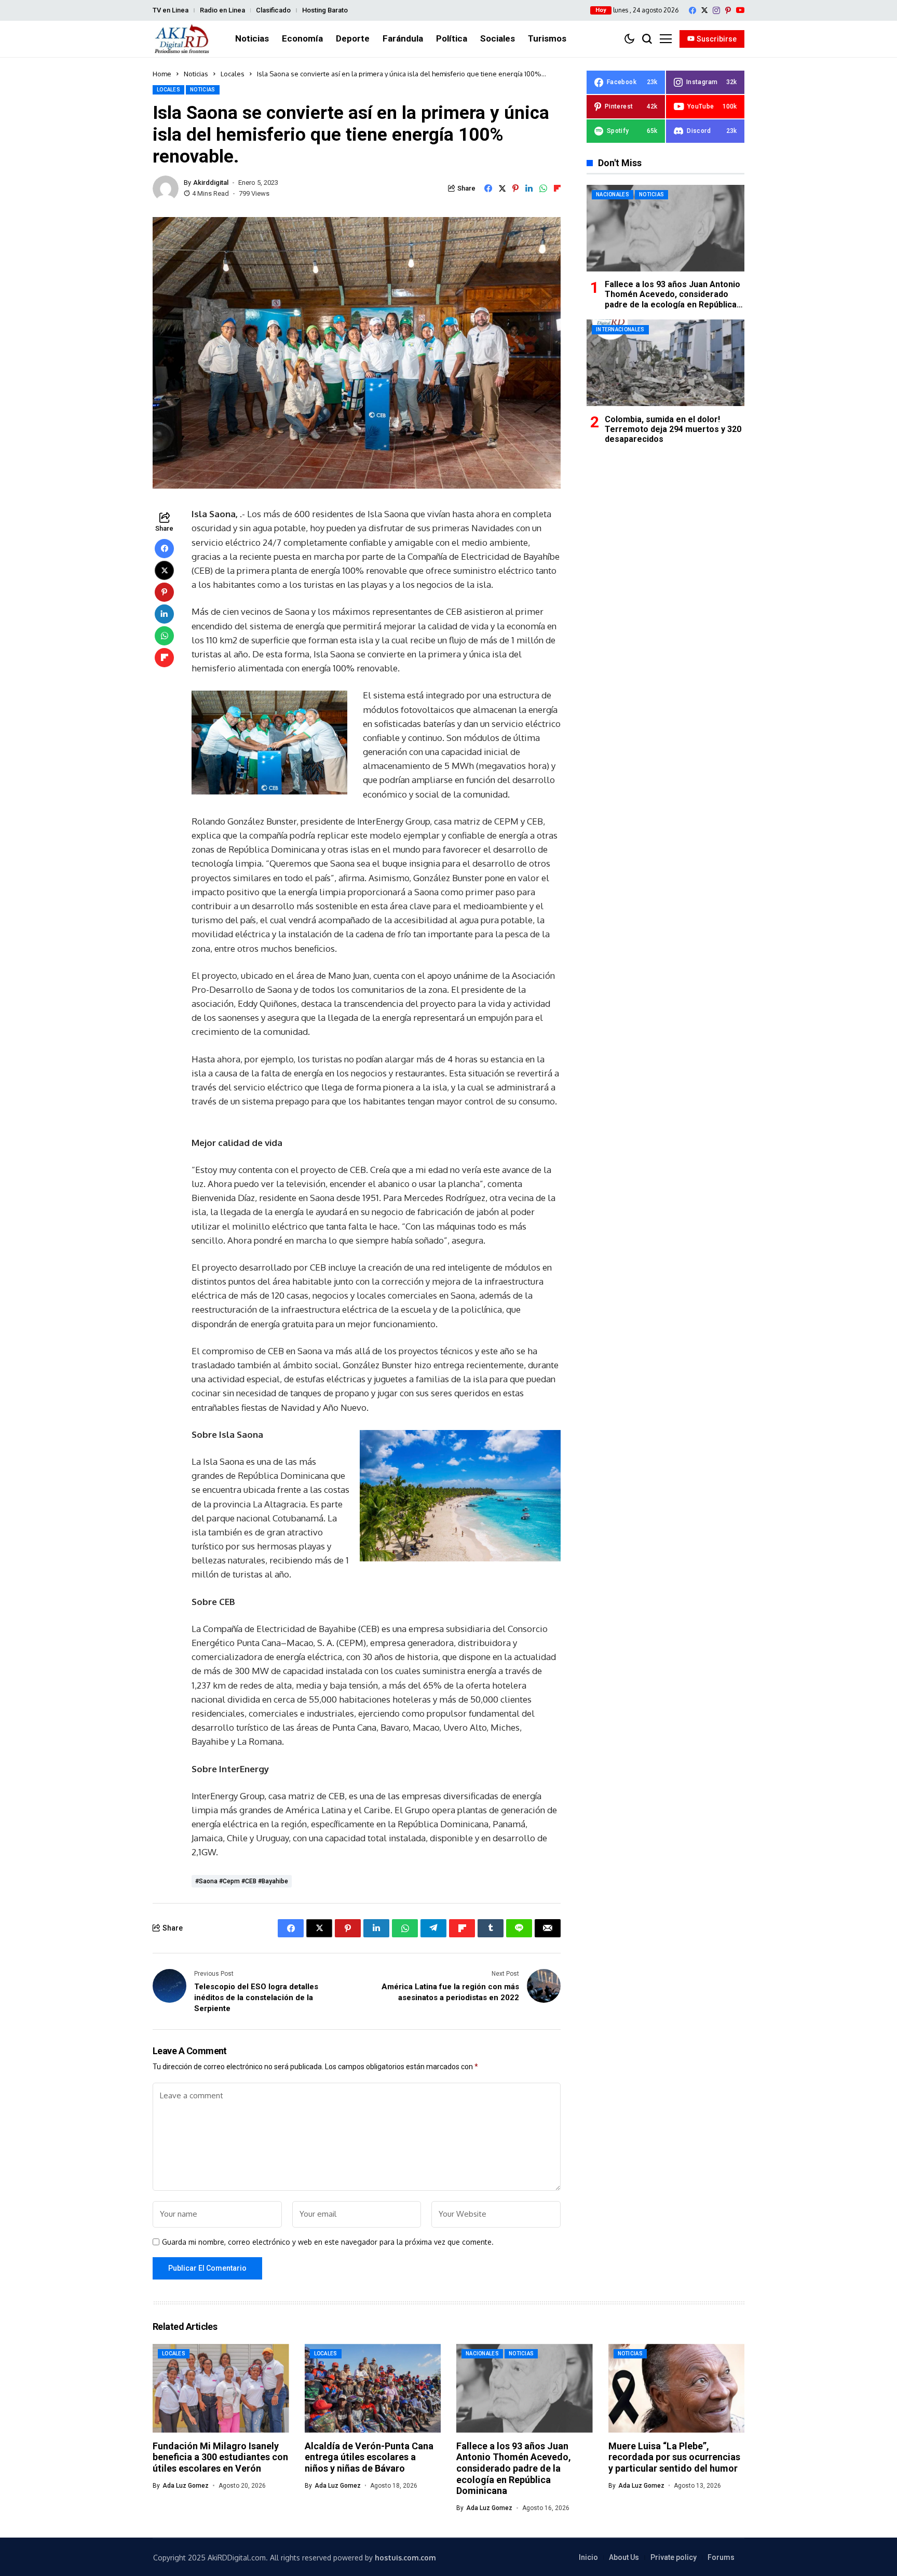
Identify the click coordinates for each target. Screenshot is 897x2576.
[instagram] (716, 10)
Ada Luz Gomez (186, 2486)
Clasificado (273, 10)
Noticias (196, 74)
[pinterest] (728, 10)
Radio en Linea (222, 10)
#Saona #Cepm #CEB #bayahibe (242, 1881)
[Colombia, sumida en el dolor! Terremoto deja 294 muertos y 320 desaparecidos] (665, 363)
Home (162, 74)
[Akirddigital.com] (182, 39)
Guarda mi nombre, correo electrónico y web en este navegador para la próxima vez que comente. (328, 2242)
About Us (624, 2557)
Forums (721, 2557)
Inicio (588, 2557)
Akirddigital (211, 183)
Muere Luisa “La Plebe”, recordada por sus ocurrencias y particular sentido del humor (674, 2457)
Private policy (674, 2557)
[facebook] (692, 10)
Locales (233, 74)
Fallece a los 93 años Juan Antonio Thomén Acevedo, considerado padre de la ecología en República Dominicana (672, 299)
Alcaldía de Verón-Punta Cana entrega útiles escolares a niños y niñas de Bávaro (369, 2457)
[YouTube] (740, 10)
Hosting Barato (325, 10)
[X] (704, 10)
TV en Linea (171, 10)
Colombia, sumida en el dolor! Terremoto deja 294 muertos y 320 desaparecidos (673, 429)
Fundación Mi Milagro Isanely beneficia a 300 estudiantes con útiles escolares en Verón (220, 2457)
